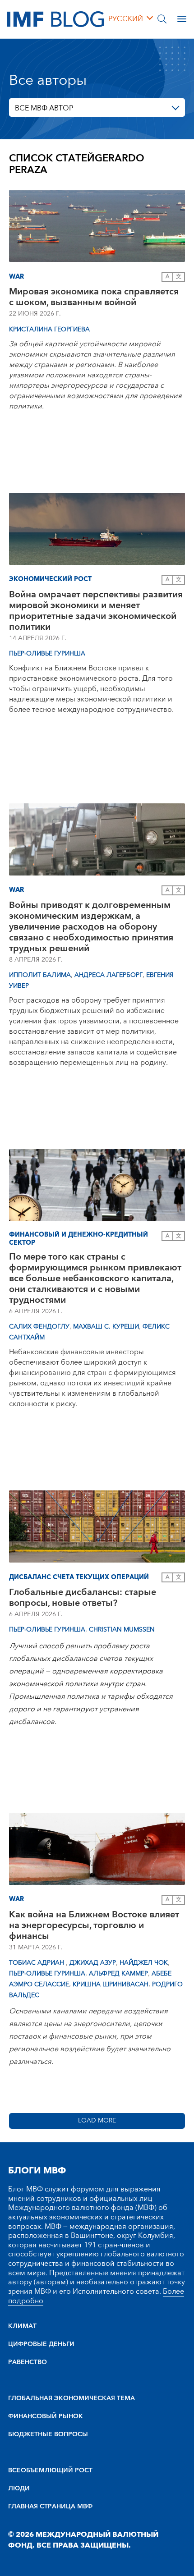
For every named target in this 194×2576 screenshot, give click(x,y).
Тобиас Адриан (37, 1963)
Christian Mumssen (122, 1630)
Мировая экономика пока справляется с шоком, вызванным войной (94, 297)
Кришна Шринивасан (111, 1985)
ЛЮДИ (19, 2489)
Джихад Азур (93, 1963)
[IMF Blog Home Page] (55, 18)
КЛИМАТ (22, 2326)
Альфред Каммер (118, 1974)
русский (126, 19)
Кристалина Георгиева (49, 330)
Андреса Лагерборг (109, 975)
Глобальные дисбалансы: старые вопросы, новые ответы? (83, 1598)
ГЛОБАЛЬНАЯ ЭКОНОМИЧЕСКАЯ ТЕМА (72, 2398)
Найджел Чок (144, 1963)
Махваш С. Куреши (106, 1327)
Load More (97, 2121)
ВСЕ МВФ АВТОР (44, 108)
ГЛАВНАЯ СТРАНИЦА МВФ (50, 2507)
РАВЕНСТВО (28, 2362)
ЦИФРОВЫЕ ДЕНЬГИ (41, 2344)
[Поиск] (162, 19)
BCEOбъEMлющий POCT (50, 2471)
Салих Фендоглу (39, 1327)
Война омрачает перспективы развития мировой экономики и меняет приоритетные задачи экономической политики (96, 611)
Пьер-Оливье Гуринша (47, 654)
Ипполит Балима (40, 975)
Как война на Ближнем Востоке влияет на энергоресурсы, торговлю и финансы (94, 1925)
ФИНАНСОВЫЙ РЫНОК (46, 2416)
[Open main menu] (182, 19)
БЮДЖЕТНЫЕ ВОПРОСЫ (48, 2434)
